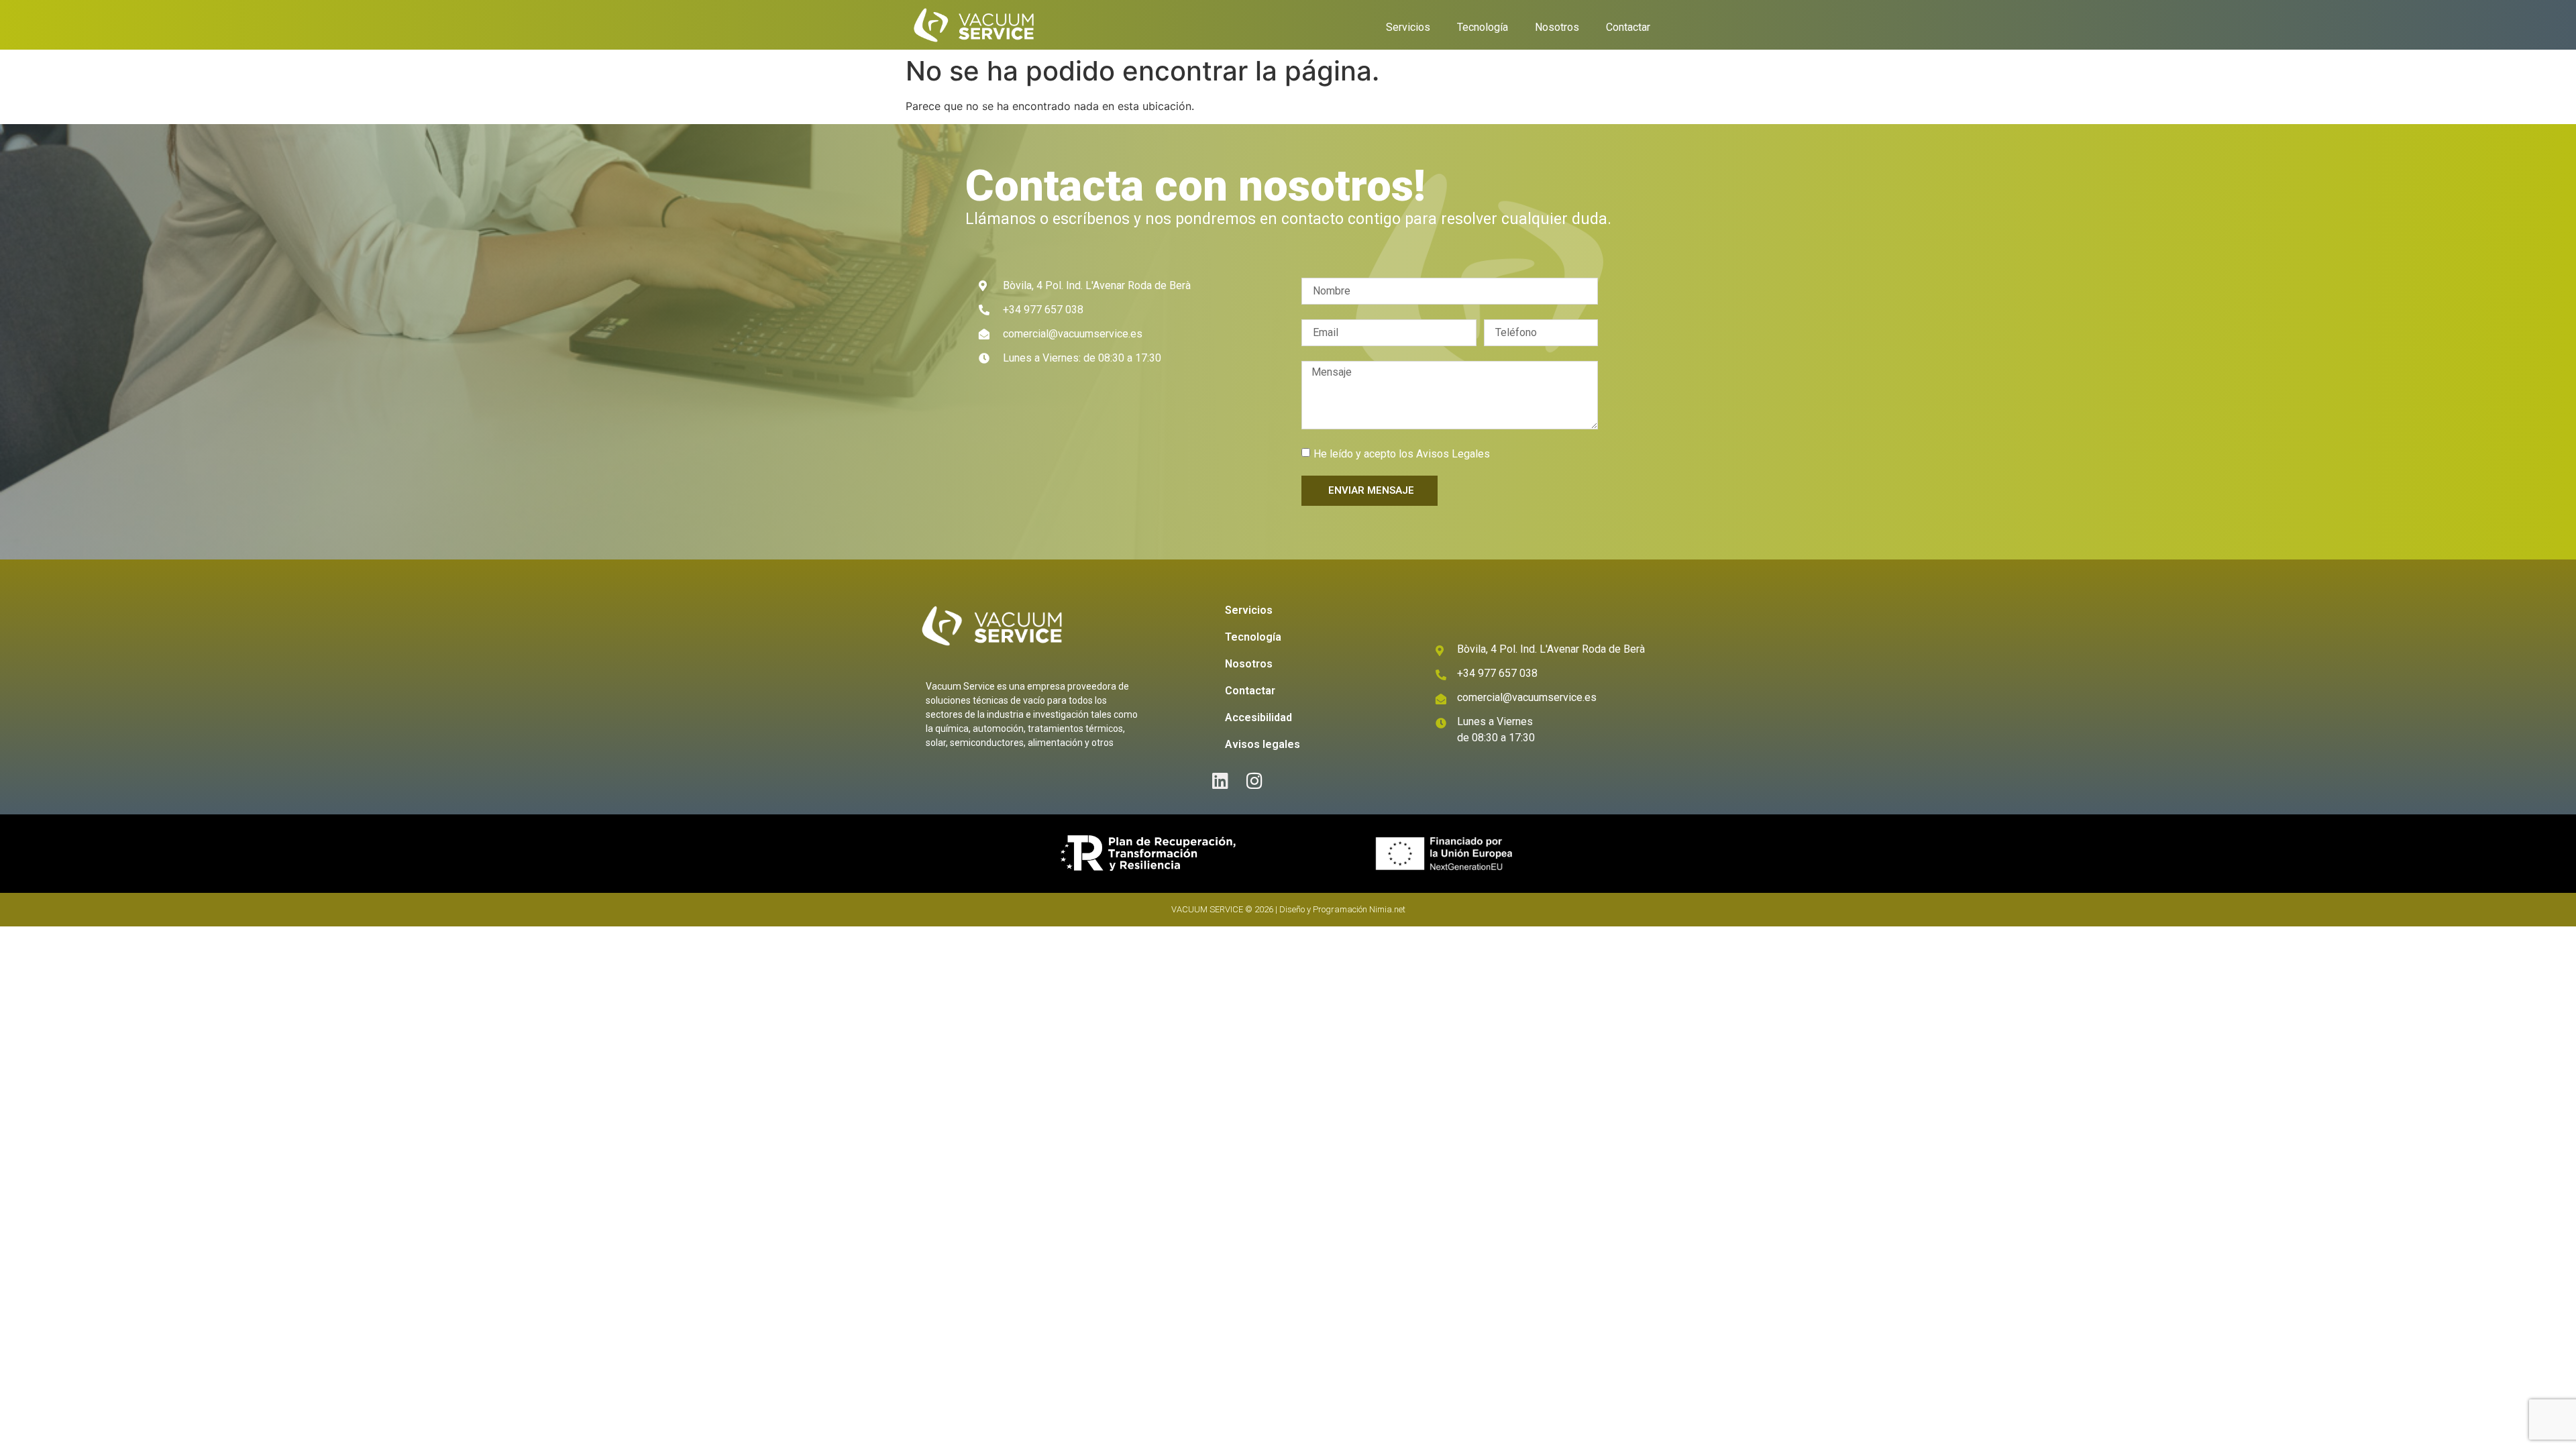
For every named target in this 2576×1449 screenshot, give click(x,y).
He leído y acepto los (1402, 454)
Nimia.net (1387, 909)
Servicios (1408, 27)
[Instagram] (1255, 781)
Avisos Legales (1453, 454)
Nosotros (1557, 27)
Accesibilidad (1258, 717)
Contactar (1628, 27)
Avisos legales (1263, 744)
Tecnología (1483, 27)
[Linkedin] (1221, 781)
